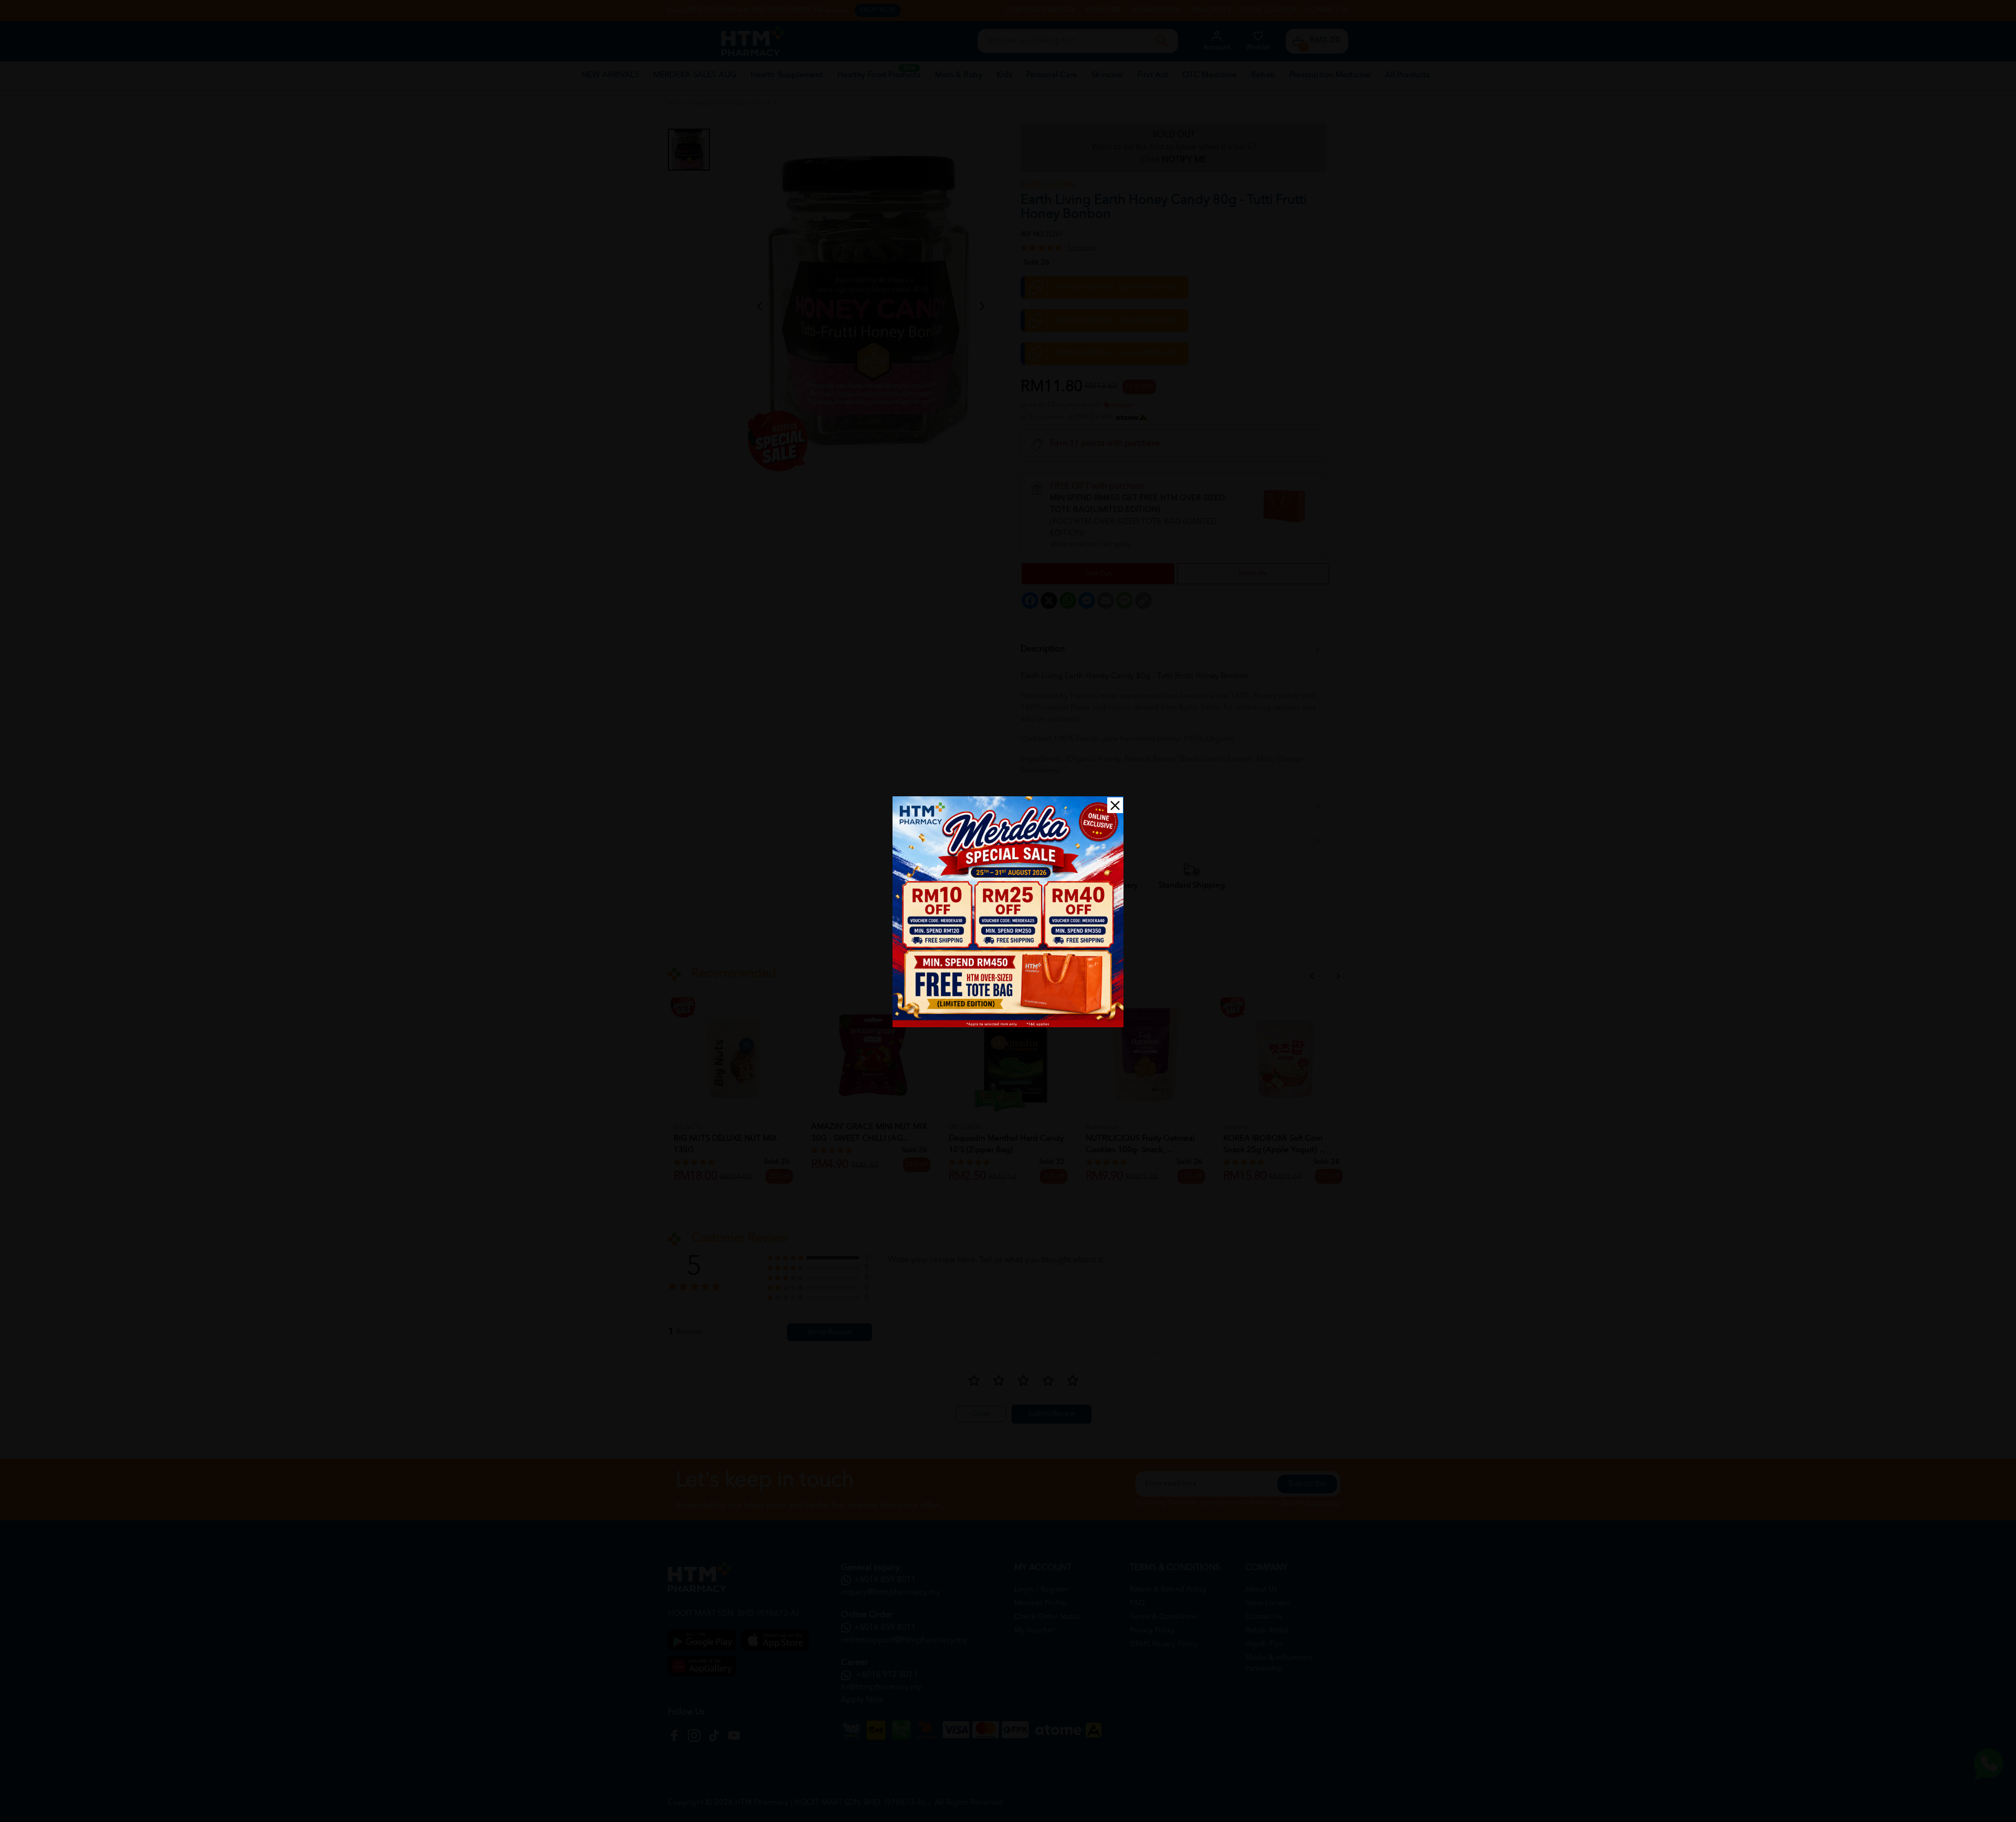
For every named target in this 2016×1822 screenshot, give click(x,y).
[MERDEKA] (1008, 912)
